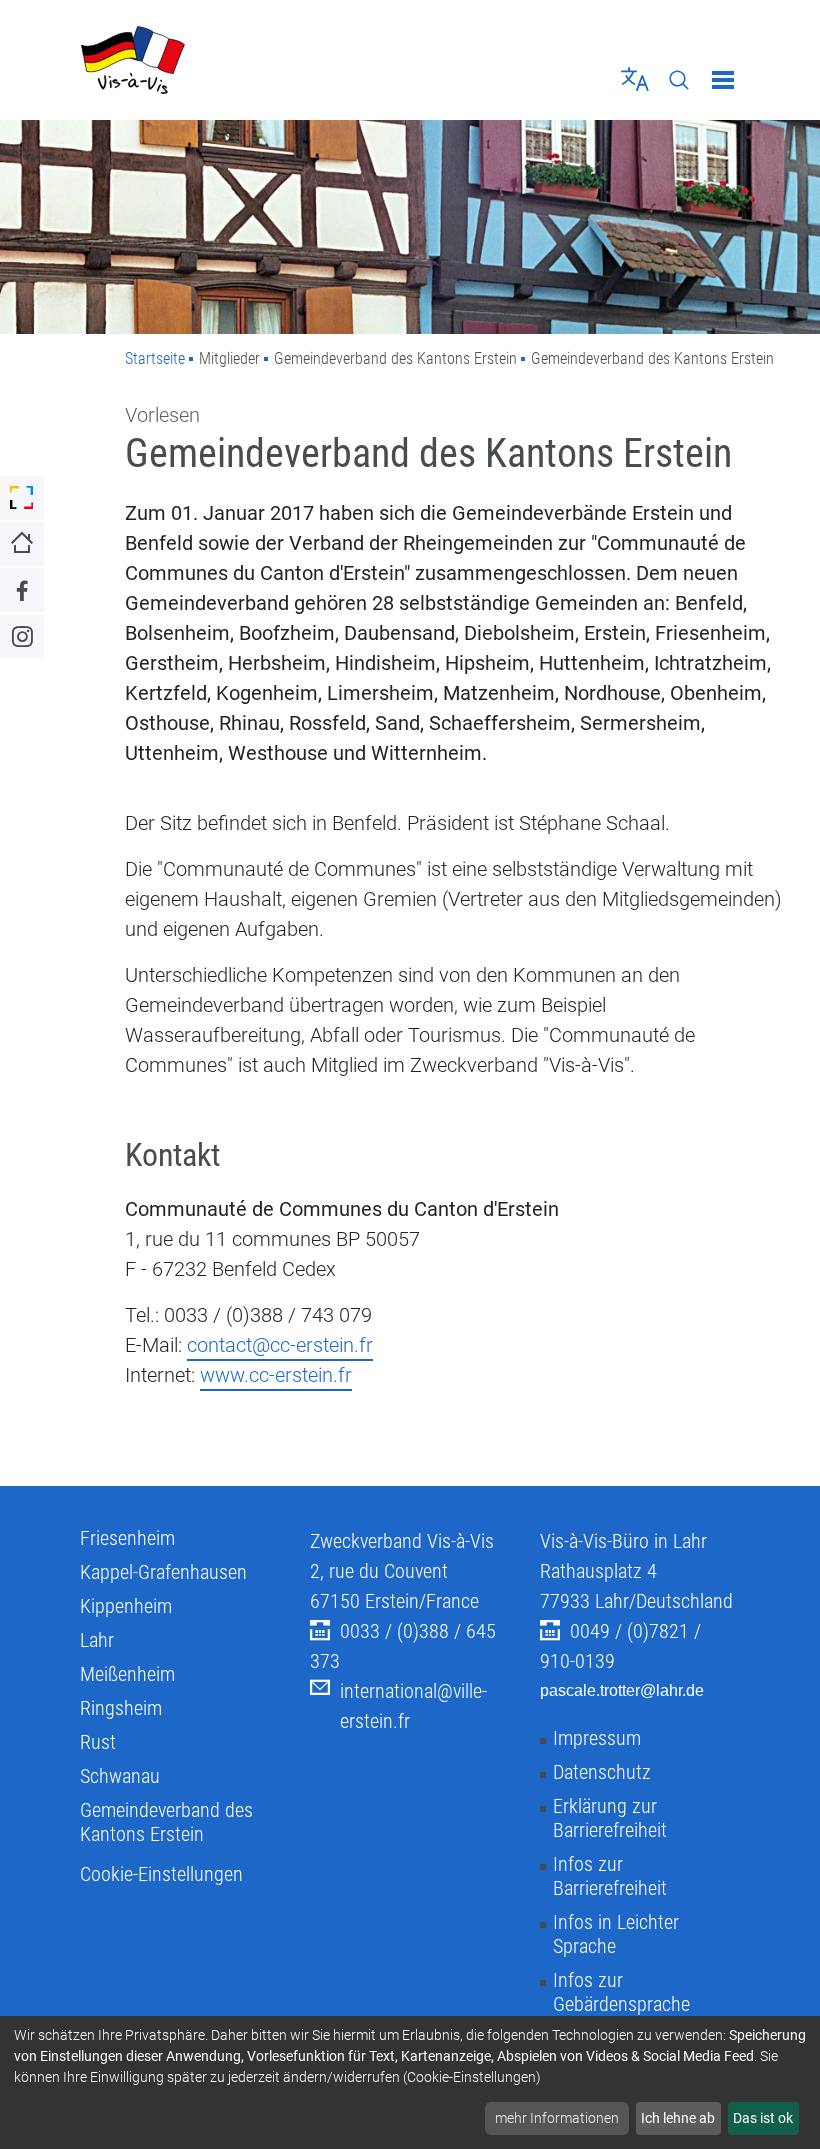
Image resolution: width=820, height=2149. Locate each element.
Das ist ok (763, 2118)
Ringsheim (121, 1708)
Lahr (97, 1640)
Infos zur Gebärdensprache (621, 1992)
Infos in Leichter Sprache (616, 1934)
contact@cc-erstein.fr (280, 1345)
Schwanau (120, 1776)
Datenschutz (602, 1772)
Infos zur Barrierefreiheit (610, 1876)
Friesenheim (127, 1538)
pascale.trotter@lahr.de (622, 1690)
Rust (98, 1742)
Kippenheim (126, 1606)
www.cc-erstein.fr (276, 1375)
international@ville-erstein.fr (413, 1706)
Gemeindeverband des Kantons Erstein (166, 1822)
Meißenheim (127, 1674)
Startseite (155, 358)
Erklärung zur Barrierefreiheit (610, 1818)
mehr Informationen (557, 2118)
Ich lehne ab (678, 2118)
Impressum (597, 1738)
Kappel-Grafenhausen (163, 1572)
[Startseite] (237, 60)
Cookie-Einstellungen (161, 1874)
